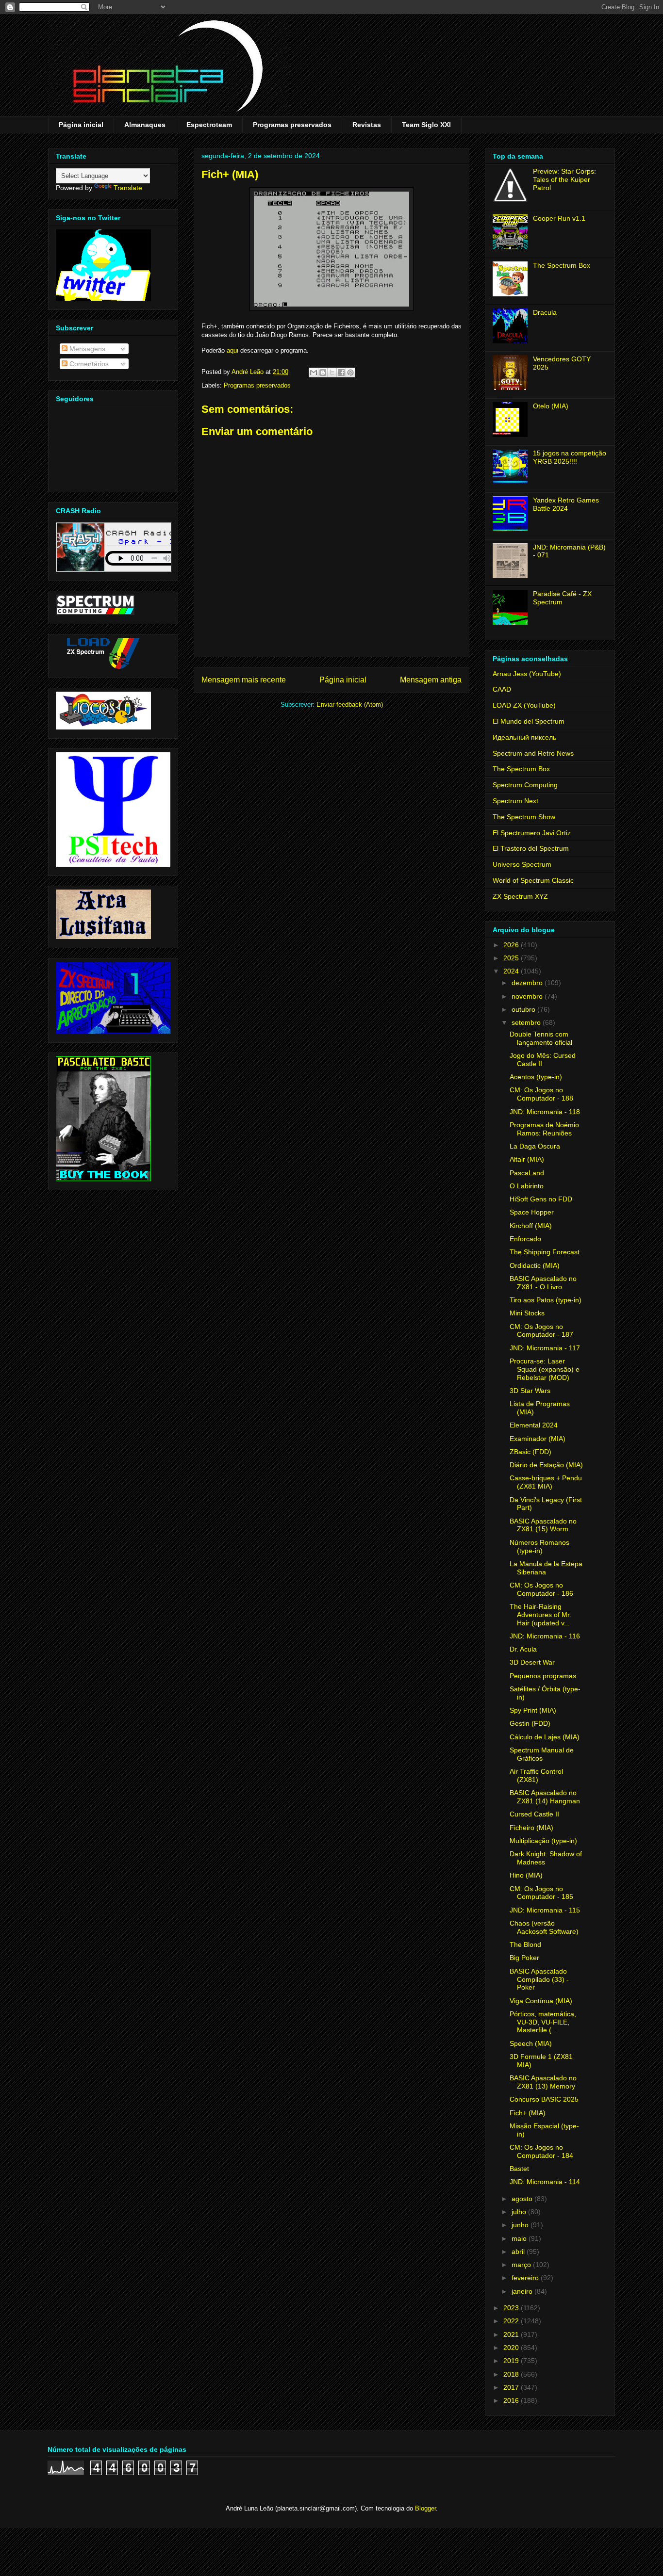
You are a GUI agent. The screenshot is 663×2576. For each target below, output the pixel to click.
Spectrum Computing (525, 785)
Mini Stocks (527, 1313)
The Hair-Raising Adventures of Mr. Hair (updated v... (540, 1615)
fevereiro (526, 2278)
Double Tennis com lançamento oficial (541, 1038)
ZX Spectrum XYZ (520, 896)
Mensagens (86, 349)
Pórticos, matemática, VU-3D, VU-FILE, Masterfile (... (543, 2022)
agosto (523, 2199)
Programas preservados (292, 125)
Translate (128, 188)
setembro (527, 1022)
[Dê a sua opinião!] (323, 373)
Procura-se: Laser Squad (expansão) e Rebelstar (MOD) (545, 1369)
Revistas (367, 125)
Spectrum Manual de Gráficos (542, 1754)
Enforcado (525, 1239)
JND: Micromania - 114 (545, 2182)
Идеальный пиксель (524, 737)
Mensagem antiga (431, 680)
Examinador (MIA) (538, 1439)
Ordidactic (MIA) (535, 1265)
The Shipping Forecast (545, 1252)
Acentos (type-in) (536, 1077)
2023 (512, 2308)
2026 (512, 945)
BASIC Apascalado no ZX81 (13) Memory (543, 2082)
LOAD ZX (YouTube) (524, 705)
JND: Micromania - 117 (545, 1348)
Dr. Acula (523, 1649)
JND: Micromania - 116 (545, 1636)
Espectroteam (209, 125)
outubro (524, 1009)
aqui (232, 350)
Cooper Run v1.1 (559, 218)
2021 (512, 2334)
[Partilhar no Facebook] (341, 373)
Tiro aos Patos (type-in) (546, 1300)
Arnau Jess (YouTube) (527, 674)
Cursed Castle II (534, 1814)
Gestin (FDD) (530, 1723)
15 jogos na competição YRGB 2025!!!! (570, 457)
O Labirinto (527, 1186)
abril (519, 2252)
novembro (528, 996)
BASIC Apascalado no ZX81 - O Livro (543, 1283)
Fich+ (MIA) (528, 2113)
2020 (512, 2348)
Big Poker (524, 1958)
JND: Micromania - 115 (545, 1910)
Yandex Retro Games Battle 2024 (566, 504)
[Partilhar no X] (332, 373)
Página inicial (81, 125)
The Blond (525, 1944)
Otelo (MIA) (551, 406)
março (522, 2265)
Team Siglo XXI (426, 125)
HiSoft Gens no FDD (541, 1199)
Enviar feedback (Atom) (350, 705)
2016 (512, 2400)
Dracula (545, 312)
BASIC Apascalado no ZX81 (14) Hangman (545, 1797)
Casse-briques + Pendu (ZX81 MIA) (546, 1482)
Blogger (425, 2508)
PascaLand (527, 1173)
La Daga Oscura (535, 1146)
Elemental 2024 (534, 1425)
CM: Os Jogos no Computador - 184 (541, 2151)
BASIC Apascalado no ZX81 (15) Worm (543, 1525)
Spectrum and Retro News (533, 753)
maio (520, 2238)
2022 (512, 2321)
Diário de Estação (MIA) (546, 1465)
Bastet (519, 2169)
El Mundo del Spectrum (529, 721)
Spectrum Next (515, 801)
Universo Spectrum (522, 864)
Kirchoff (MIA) (531, 1226)
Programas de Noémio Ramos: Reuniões (544, 1129)
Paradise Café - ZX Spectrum (562, 598)
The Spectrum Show (524, 817)
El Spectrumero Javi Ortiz (532, 833)
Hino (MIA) (526, 1875)
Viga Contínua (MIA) (541, 2001)
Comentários (88, 364)
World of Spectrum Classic (533, 880)
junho (521, 2225)
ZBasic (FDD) (530, 1452)
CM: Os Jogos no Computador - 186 (541, 1589)
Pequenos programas (543, 1676)
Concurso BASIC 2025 (544, 2099)
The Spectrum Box (562, 265)
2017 (512, 2387)
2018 (512, 2374)
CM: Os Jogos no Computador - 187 (541, 1331)
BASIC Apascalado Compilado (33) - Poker (539, 1979)
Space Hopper (532, 1212)
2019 (512, 2361)
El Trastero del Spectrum (531, 848)
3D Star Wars (530, 1391)
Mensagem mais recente (244, 680)
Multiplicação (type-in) (543, 1841)
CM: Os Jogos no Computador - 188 (541, 1094)
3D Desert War (532, 1662)
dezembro (528, 983)
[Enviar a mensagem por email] (314, 373)
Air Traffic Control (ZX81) (536, 1775)
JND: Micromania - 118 (545, 1112)
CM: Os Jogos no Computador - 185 (541, 1893)
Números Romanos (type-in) (539, 1547)
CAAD (502, 689)
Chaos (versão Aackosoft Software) (544, 1927)
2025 (512, 958)
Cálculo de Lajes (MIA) (545, 1737)
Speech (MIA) (531, 2043)
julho (520, 2212)
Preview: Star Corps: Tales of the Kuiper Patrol (564, 179)
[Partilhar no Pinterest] (350, 373)
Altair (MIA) (527, 1159)
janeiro (523, 2291)
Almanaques (145, 125)
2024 (512, 971)
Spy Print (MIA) (533, 1710)
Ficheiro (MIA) (531, 1828)
